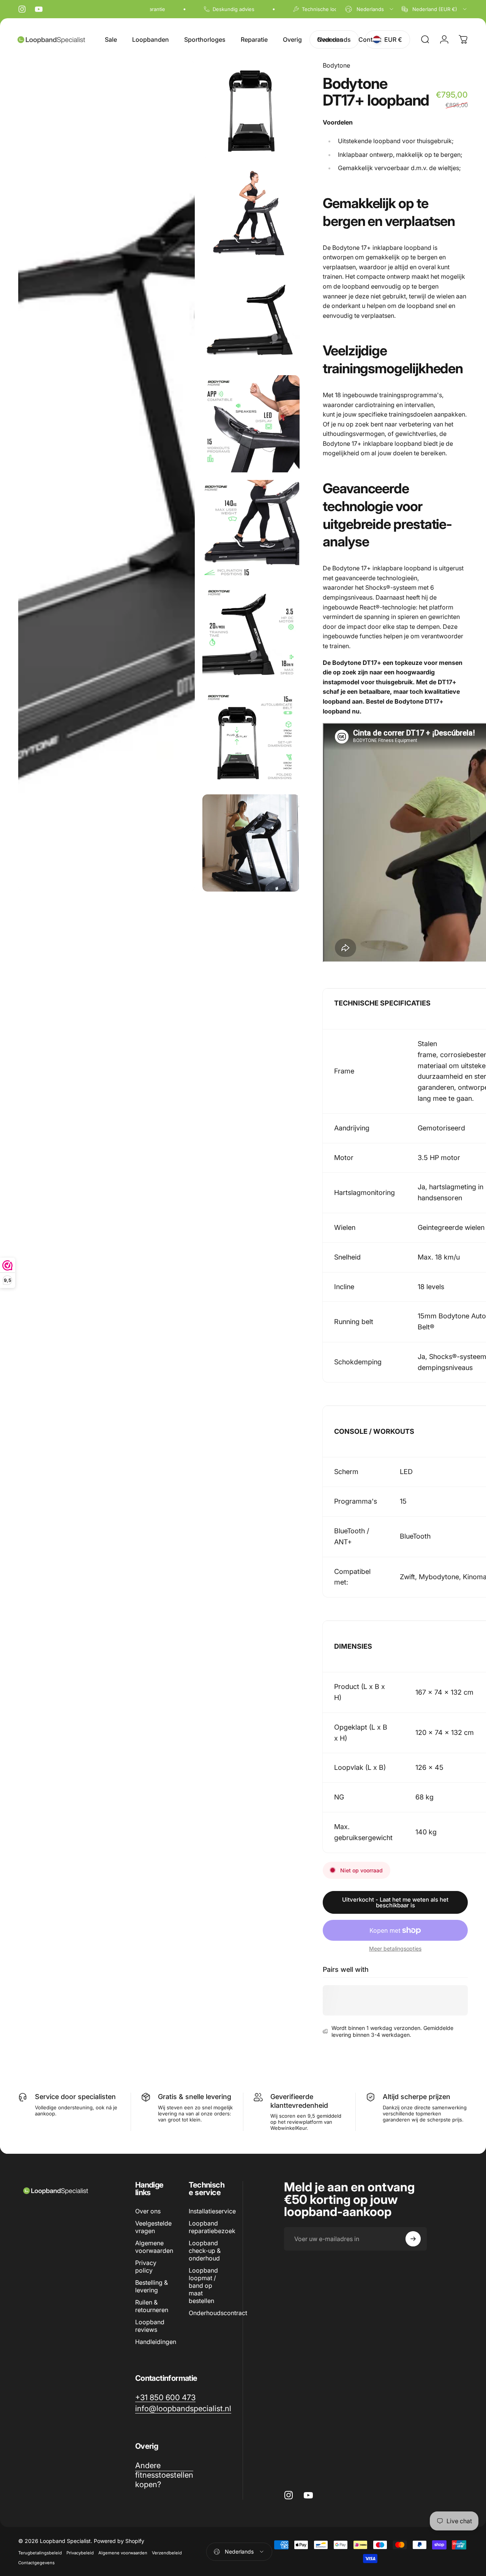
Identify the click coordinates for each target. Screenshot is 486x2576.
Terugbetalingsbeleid (40, 2553)
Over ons (148, 2211)
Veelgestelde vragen (153, 2227)
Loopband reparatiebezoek (212, 2227)
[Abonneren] (413, 2239)
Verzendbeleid (167, 2553)
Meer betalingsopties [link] (395, 1949)
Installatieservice (212, 2211)
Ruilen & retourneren (152, 2306)
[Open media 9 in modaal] (251, 843)
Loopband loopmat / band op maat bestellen (203, 2286)
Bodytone (336, 65)
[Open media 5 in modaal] (251, 424)
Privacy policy (146, 2267)
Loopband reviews (150, 2326)
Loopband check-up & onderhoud (205, 2251)
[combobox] (370, 9)
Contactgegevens (36, 2563)
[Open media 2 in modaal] (251, 109)
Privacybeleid (80, 2553)
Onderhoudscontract (218, 2313)
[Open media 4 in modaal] (251, 319)
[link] (165, 2397)
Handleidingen (156, 2342)
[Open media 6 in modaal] (251, 529)
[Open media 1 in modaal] (107, 476)
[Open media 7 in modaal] (251, 633)
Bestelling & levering (151, 2286)
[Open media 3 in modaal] (251, 214)
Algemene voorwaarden (154, 2247)
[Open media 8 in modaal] (251, 738)
